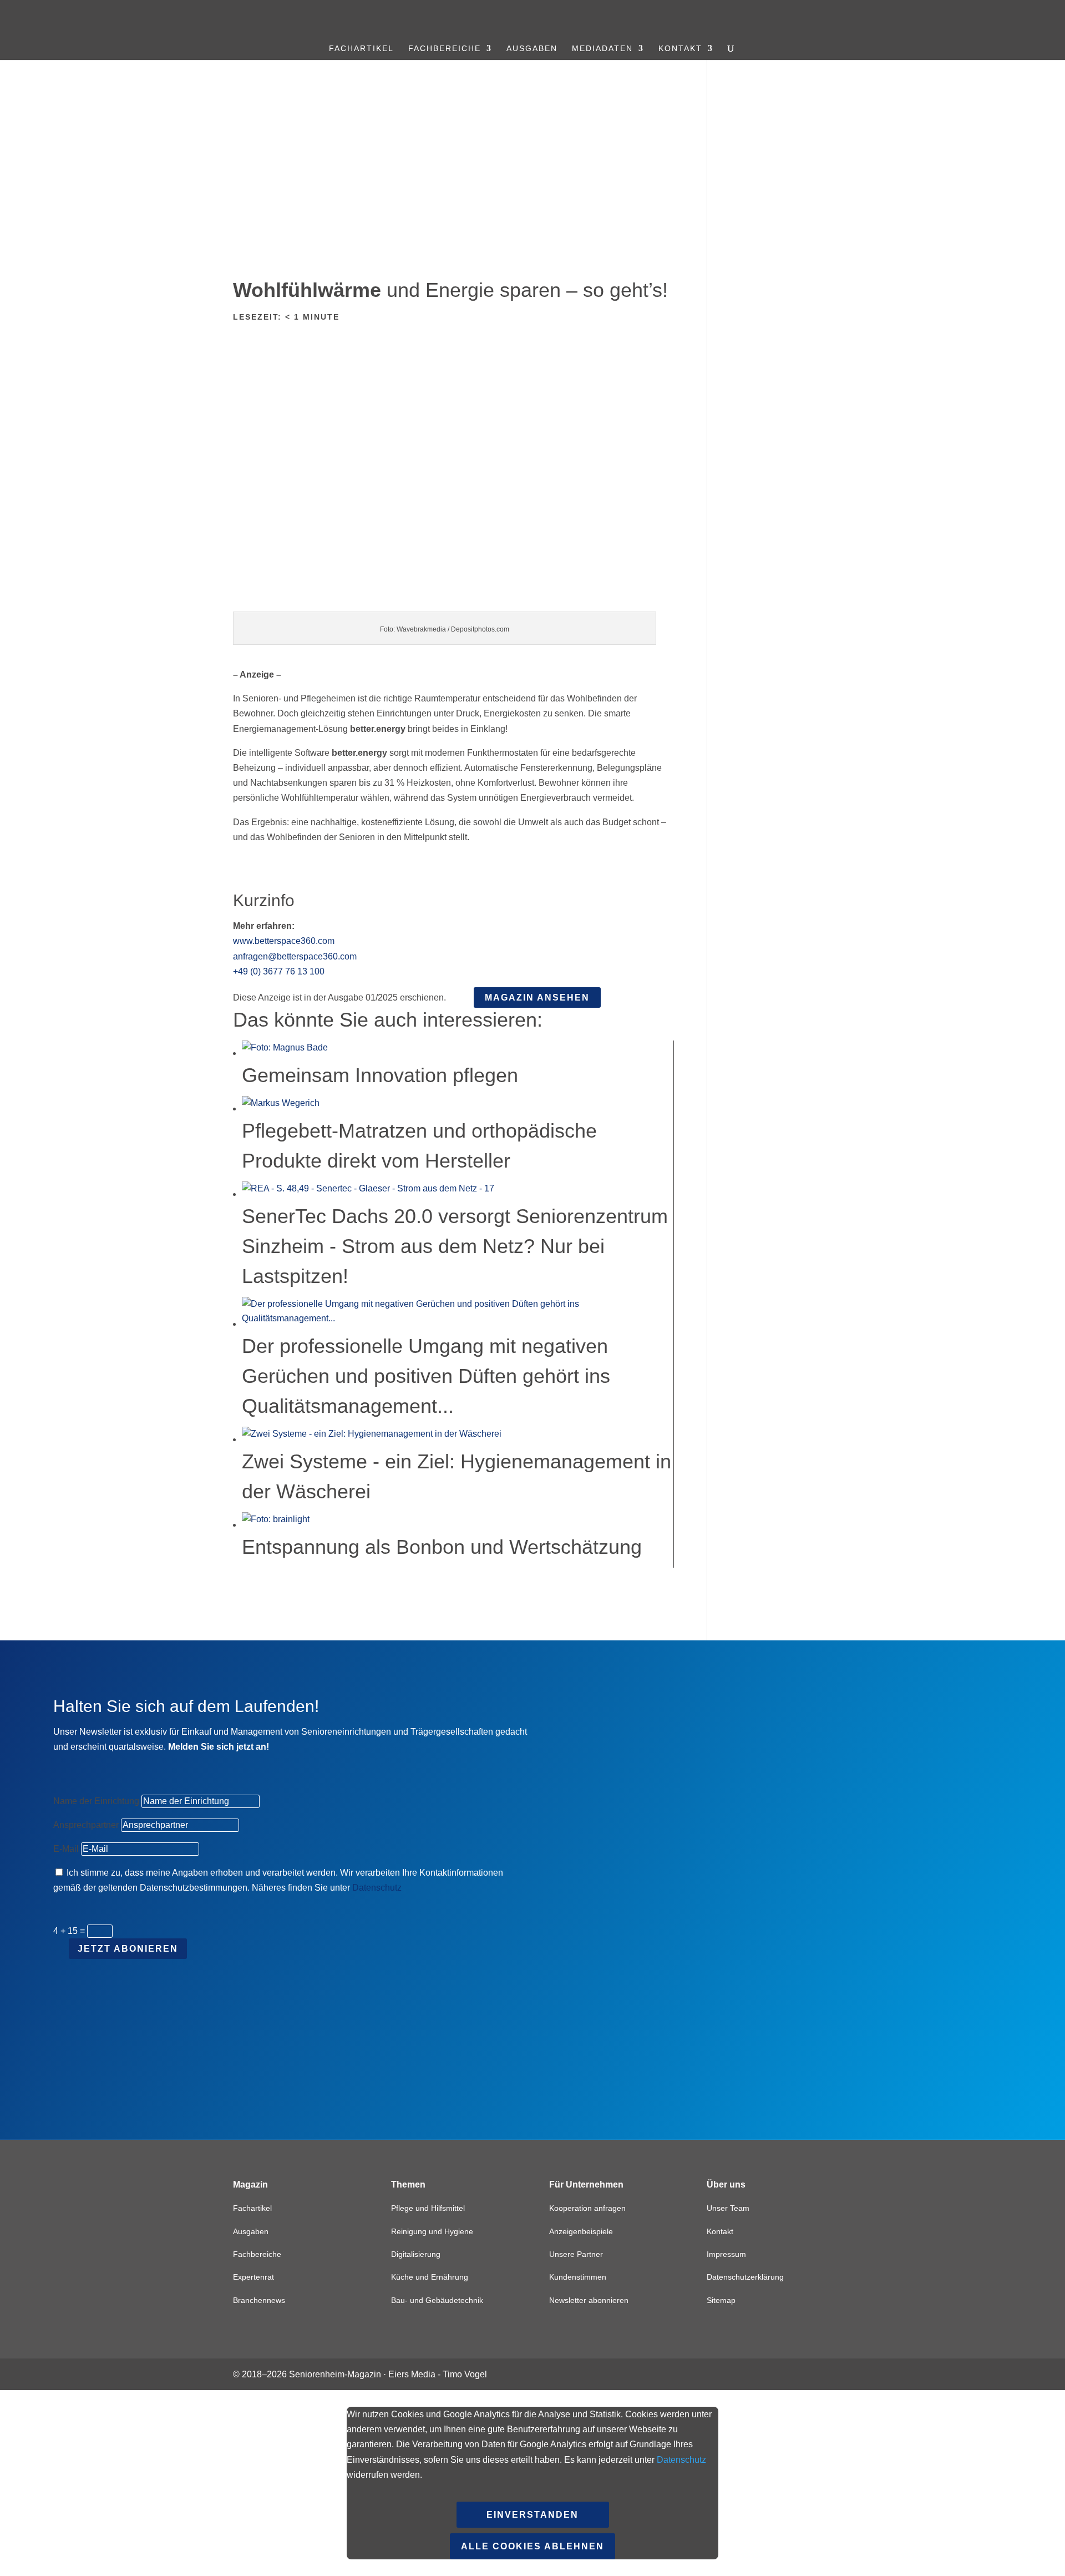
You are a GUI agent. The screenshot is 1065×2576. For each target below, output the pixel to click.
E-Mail (66, 1849)
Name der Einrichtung (96, 1801)
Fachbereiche (445, 49)
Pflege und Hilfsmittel (428, 2208)
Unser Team (728, 2208)
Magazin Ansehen (537, 997)
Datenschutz (377, 1888)
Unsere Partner (576, 2254)
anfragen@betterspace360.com (295, 956)
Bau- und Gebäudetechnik (437, 2300)
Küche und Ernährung (430, 2277)
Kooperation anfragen (587, 2208)
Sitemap (721, 2300)
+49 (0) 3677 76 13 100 (279, 971)
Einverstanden (532, 2515)
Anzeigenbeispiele (581, 2231)
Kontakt (680, 49)
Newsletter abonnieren (589, 2300)
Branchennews (259, 2300)
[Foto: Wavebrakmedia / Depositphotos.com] (453, 604)
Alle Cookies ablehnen (532, 2546)
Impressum (726, 2254)
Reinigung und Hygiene (432, 2231)
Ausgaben (532, 49)
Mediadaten (602, 49)
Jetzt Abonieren (128, 1949)
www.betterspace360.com (284, 941)
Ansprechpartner (86, 1825)
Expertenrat (253, 2277)
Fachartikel (361, 49)
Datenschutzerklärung (745, 2277)
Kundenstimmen (578, 2277)
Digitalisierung (416, 2254)
